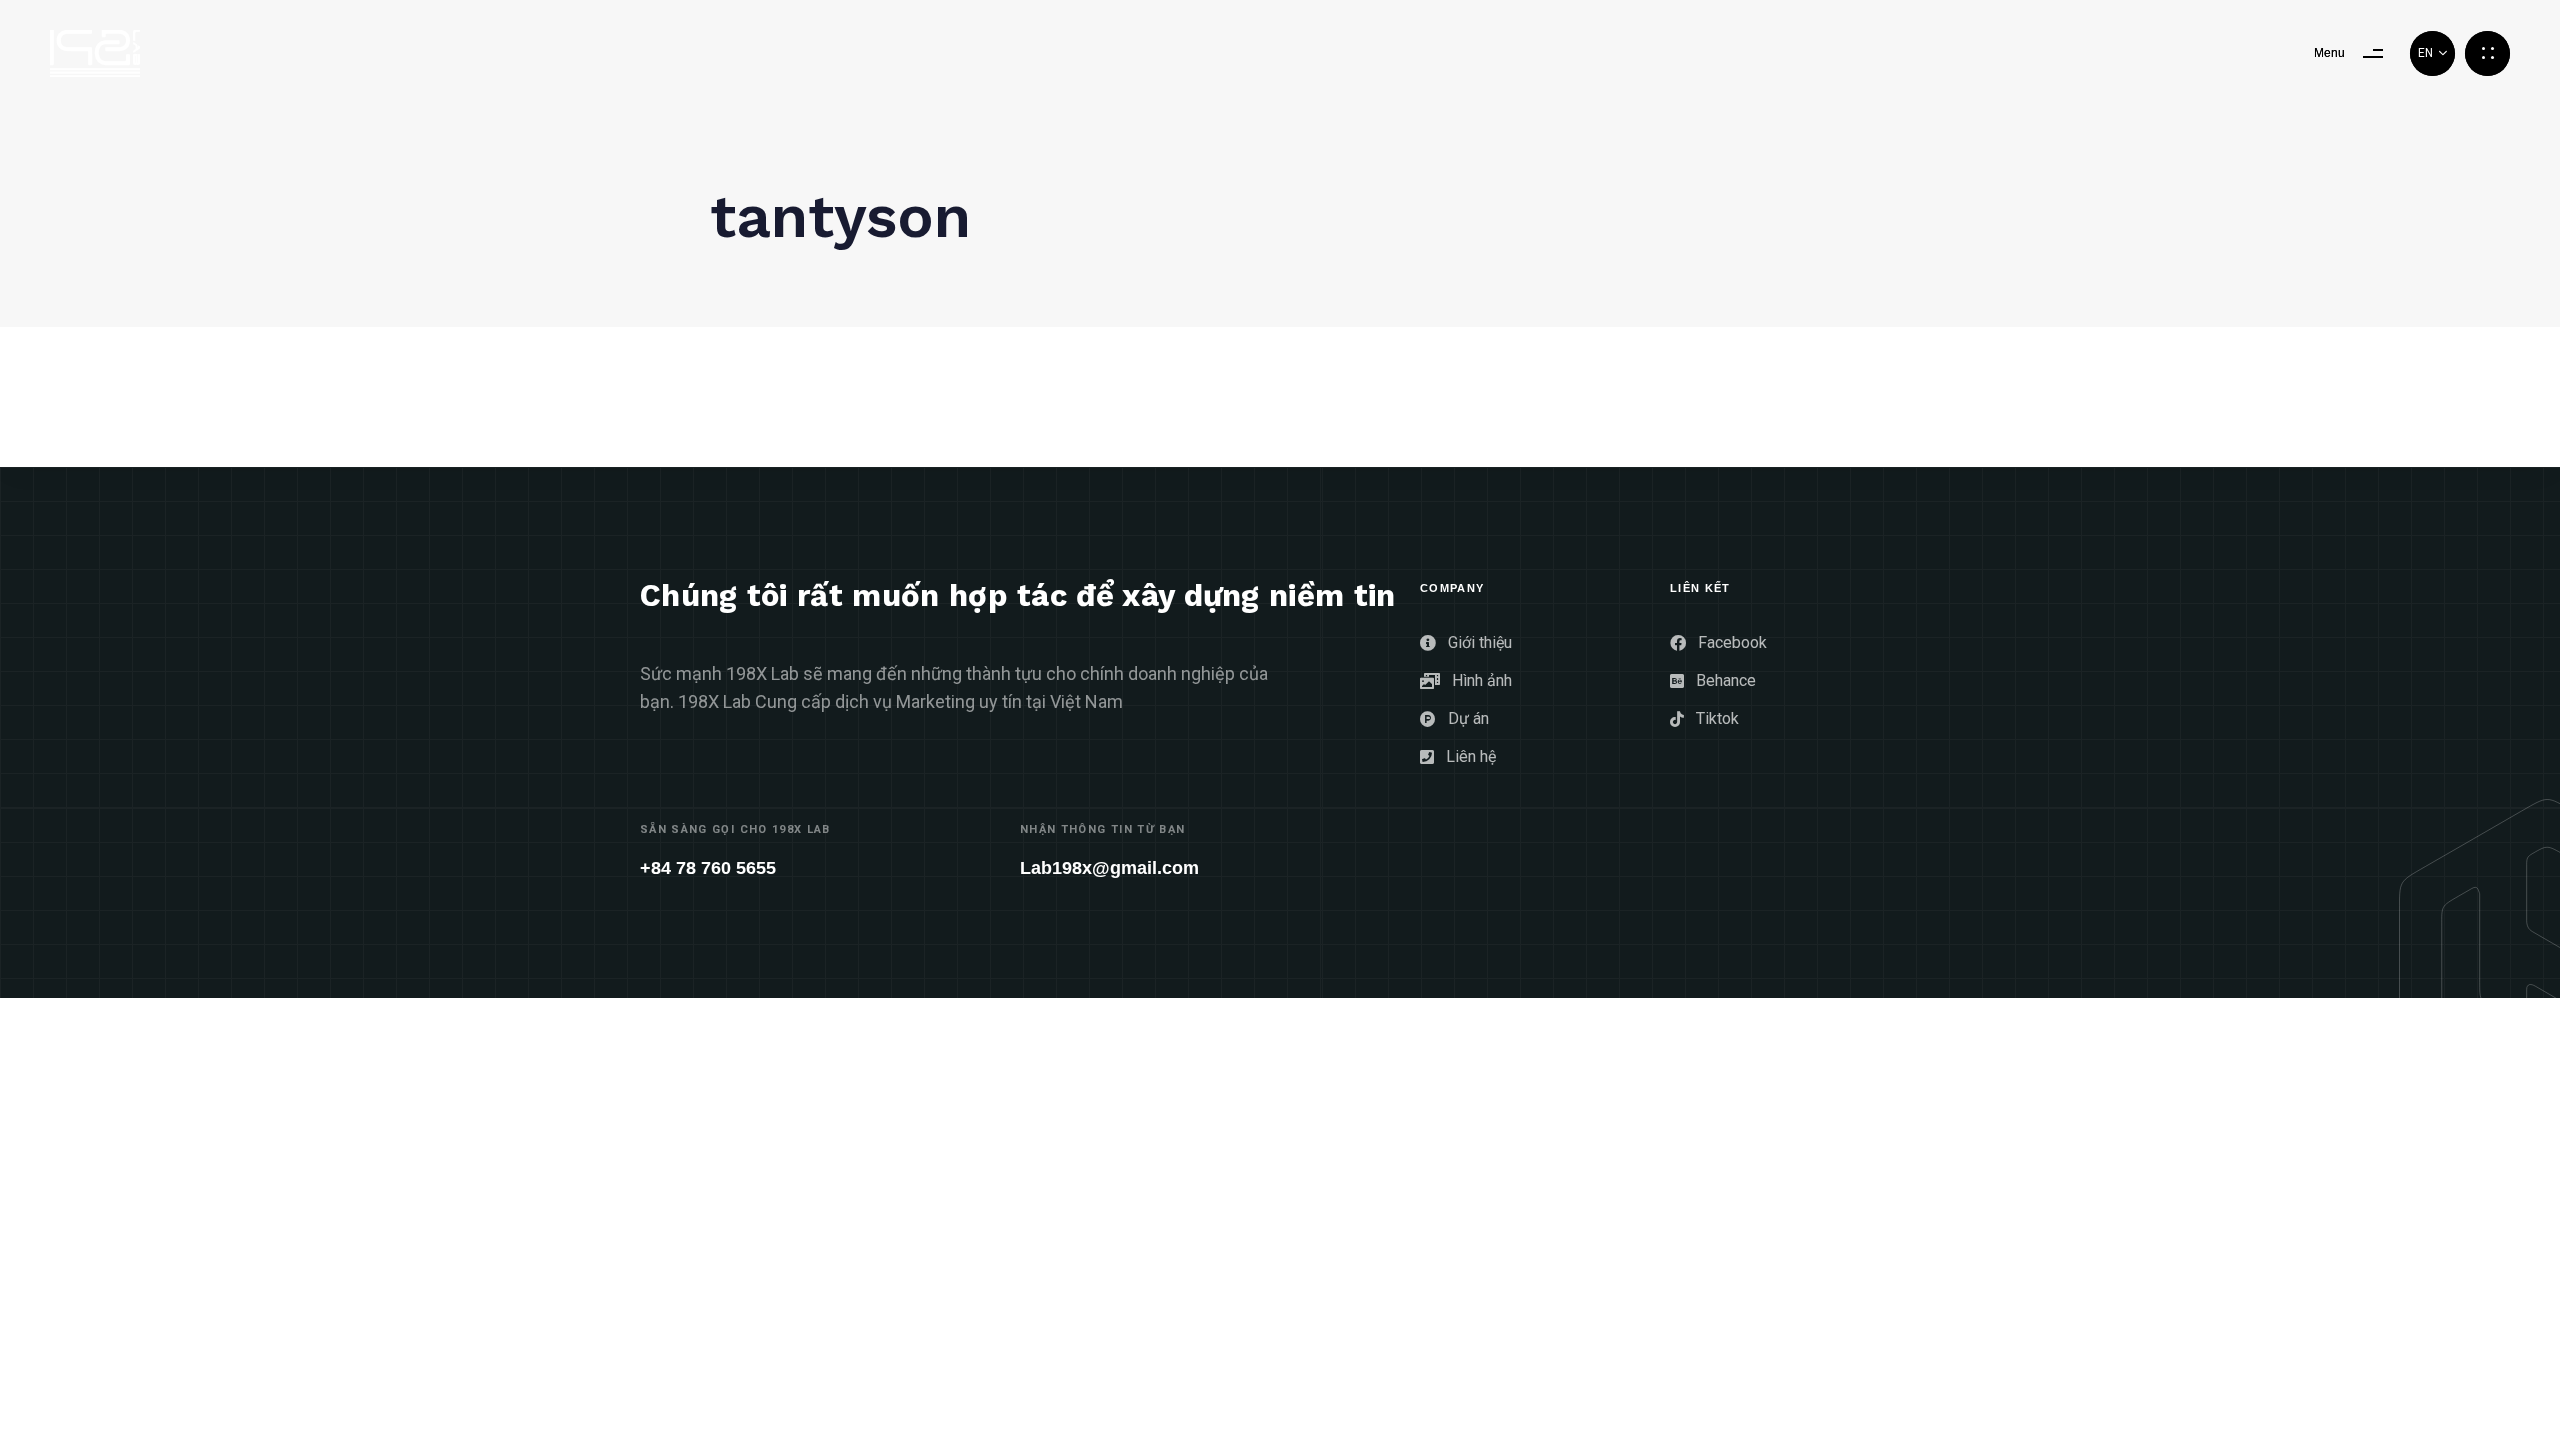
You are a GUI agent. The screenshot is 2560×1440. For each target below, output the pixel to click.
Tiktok (1717, 718)
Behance (1726, 680)
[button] (2432, 53)
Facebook (1732, 642)
